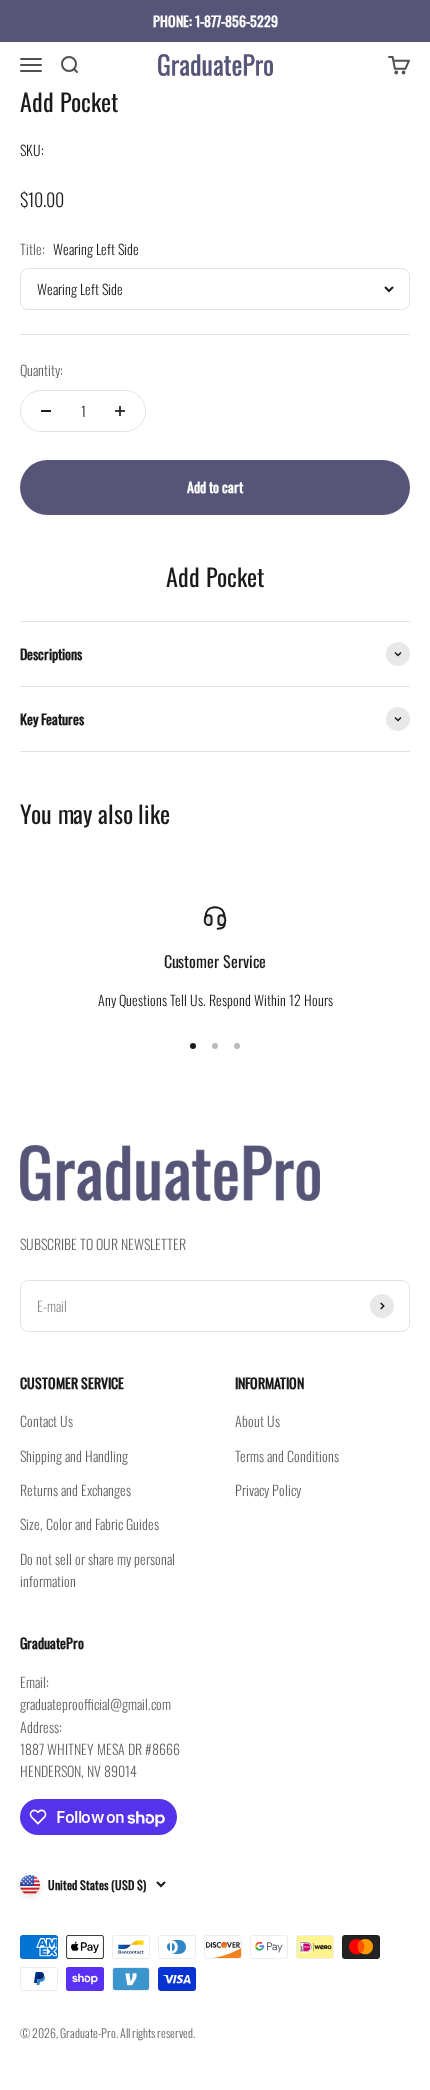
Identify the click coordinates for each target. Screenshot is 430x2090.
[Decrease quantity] (46, 411)
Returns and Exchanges (75, 1489)
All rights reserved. (157, 2032)
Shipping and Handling (74, 1455)
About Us (257, 1420)
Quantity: (41, 369)
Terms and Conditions (287, 1455)
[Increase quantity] (120, 411)
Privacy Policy (268, 1489)
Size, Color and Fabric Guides (89, 1523)
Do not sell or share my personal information (97, 1569)
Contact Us (46, 1420)
